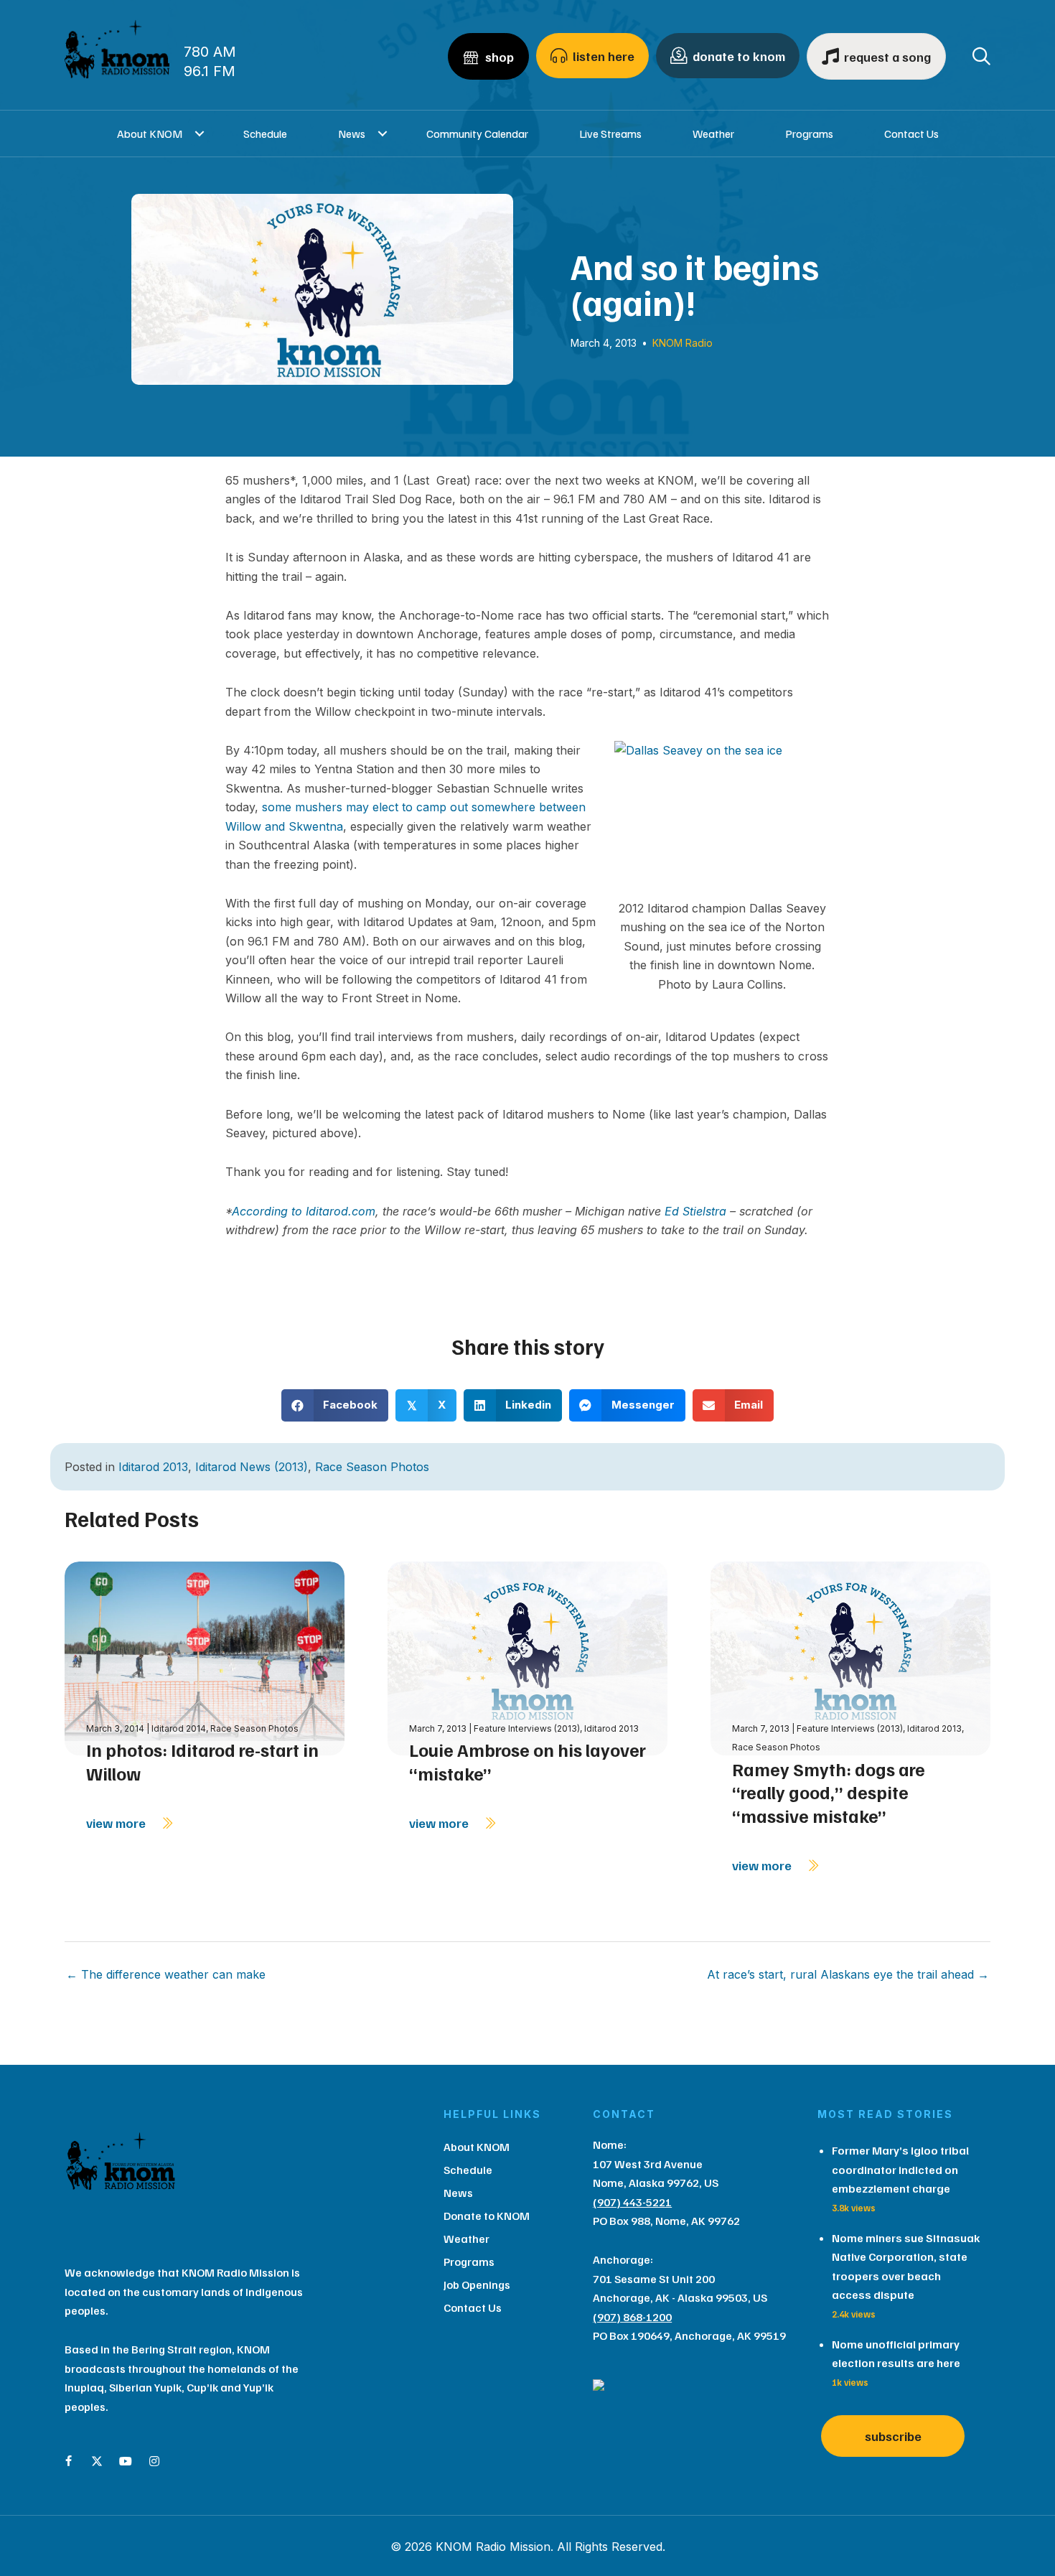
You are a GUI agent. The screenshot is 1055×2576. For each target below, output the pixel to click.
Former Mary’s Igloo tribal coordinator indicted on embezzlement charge (900, 2169)
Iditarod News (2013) (252, 1467)
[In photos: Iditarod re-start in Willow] (205, 1657)
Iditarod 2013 (153, 1467)
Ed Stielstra (695, 1211)
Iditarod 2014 (179, 1728)
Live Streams (610, 134)
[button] (200, 134)
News (352, 134)
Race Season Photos (372, 1467)
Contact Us (911, 134)
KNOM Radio (683, 343)
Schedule (265, 134)
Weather (713, 134)
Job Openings (477, 2285)
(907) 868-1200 (632, 2317)
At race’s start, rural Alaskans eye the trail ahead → (848, 1974)
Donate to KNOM (487, 2216)
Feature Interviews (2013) (527, 1728)
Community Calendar (477, 134)
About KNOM (150, 134)
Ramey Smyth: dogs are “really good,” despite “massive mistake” (829, 1792)
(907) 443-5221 (632, 2202)
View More (117, 1823)
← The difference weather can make (166, 1974)
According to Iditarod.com (304, 1211)
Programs (809, 134)
